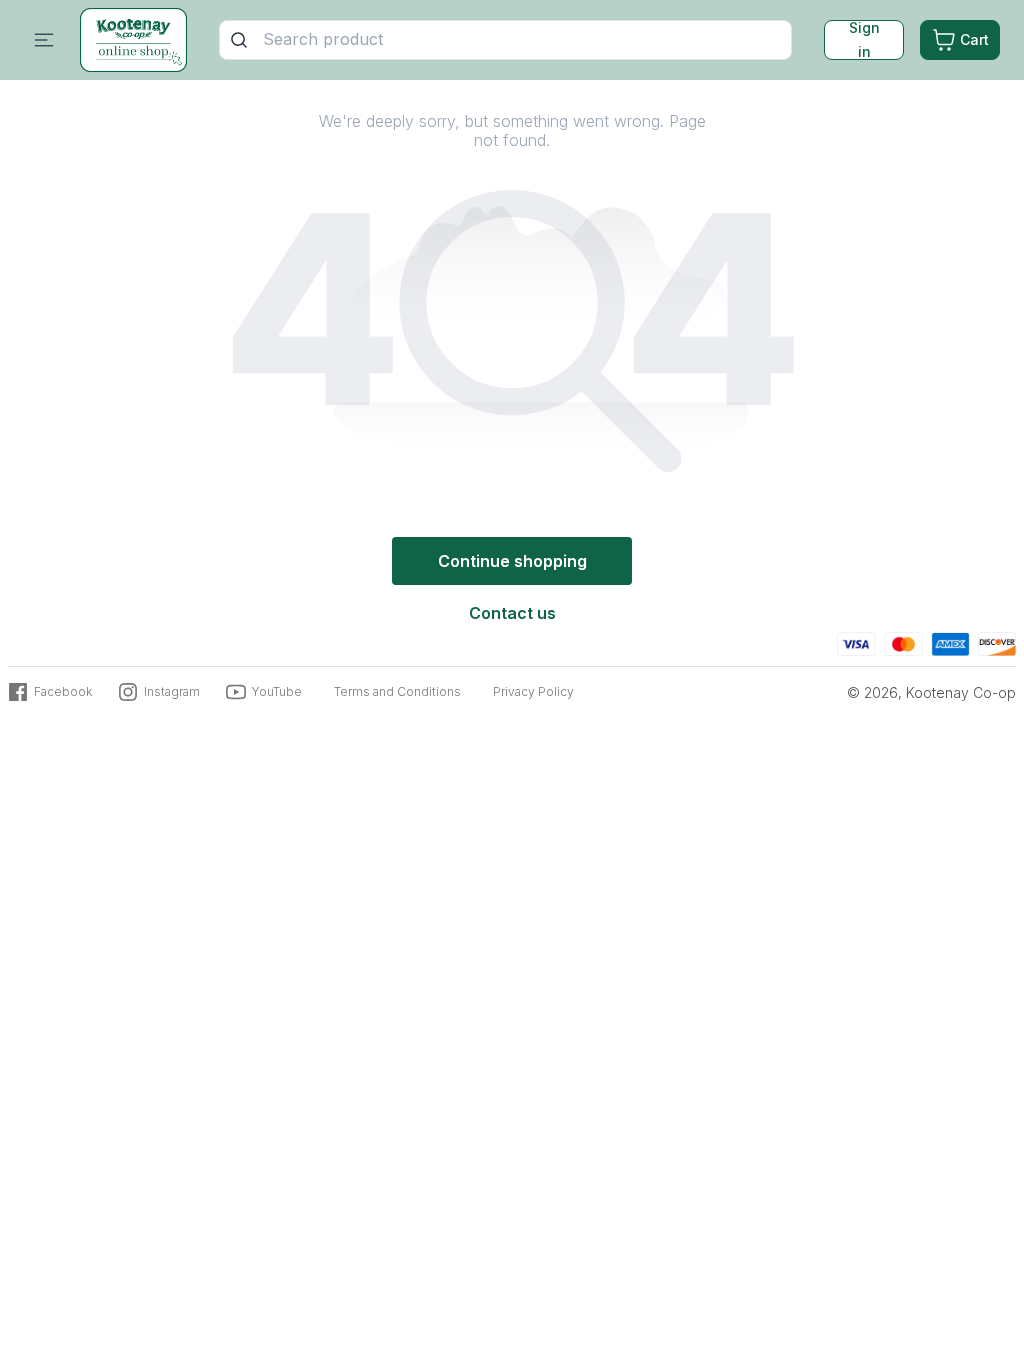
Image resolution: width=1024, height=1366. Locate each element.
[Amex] (950, 641)
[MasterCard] (903, 641)
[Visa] (856, 641)
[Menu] (44, 40)
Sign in (864, 40)
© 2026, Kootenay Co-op (931, 692)
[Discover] (997, 641)
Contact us (512, 613)
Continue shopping (512, 561)
